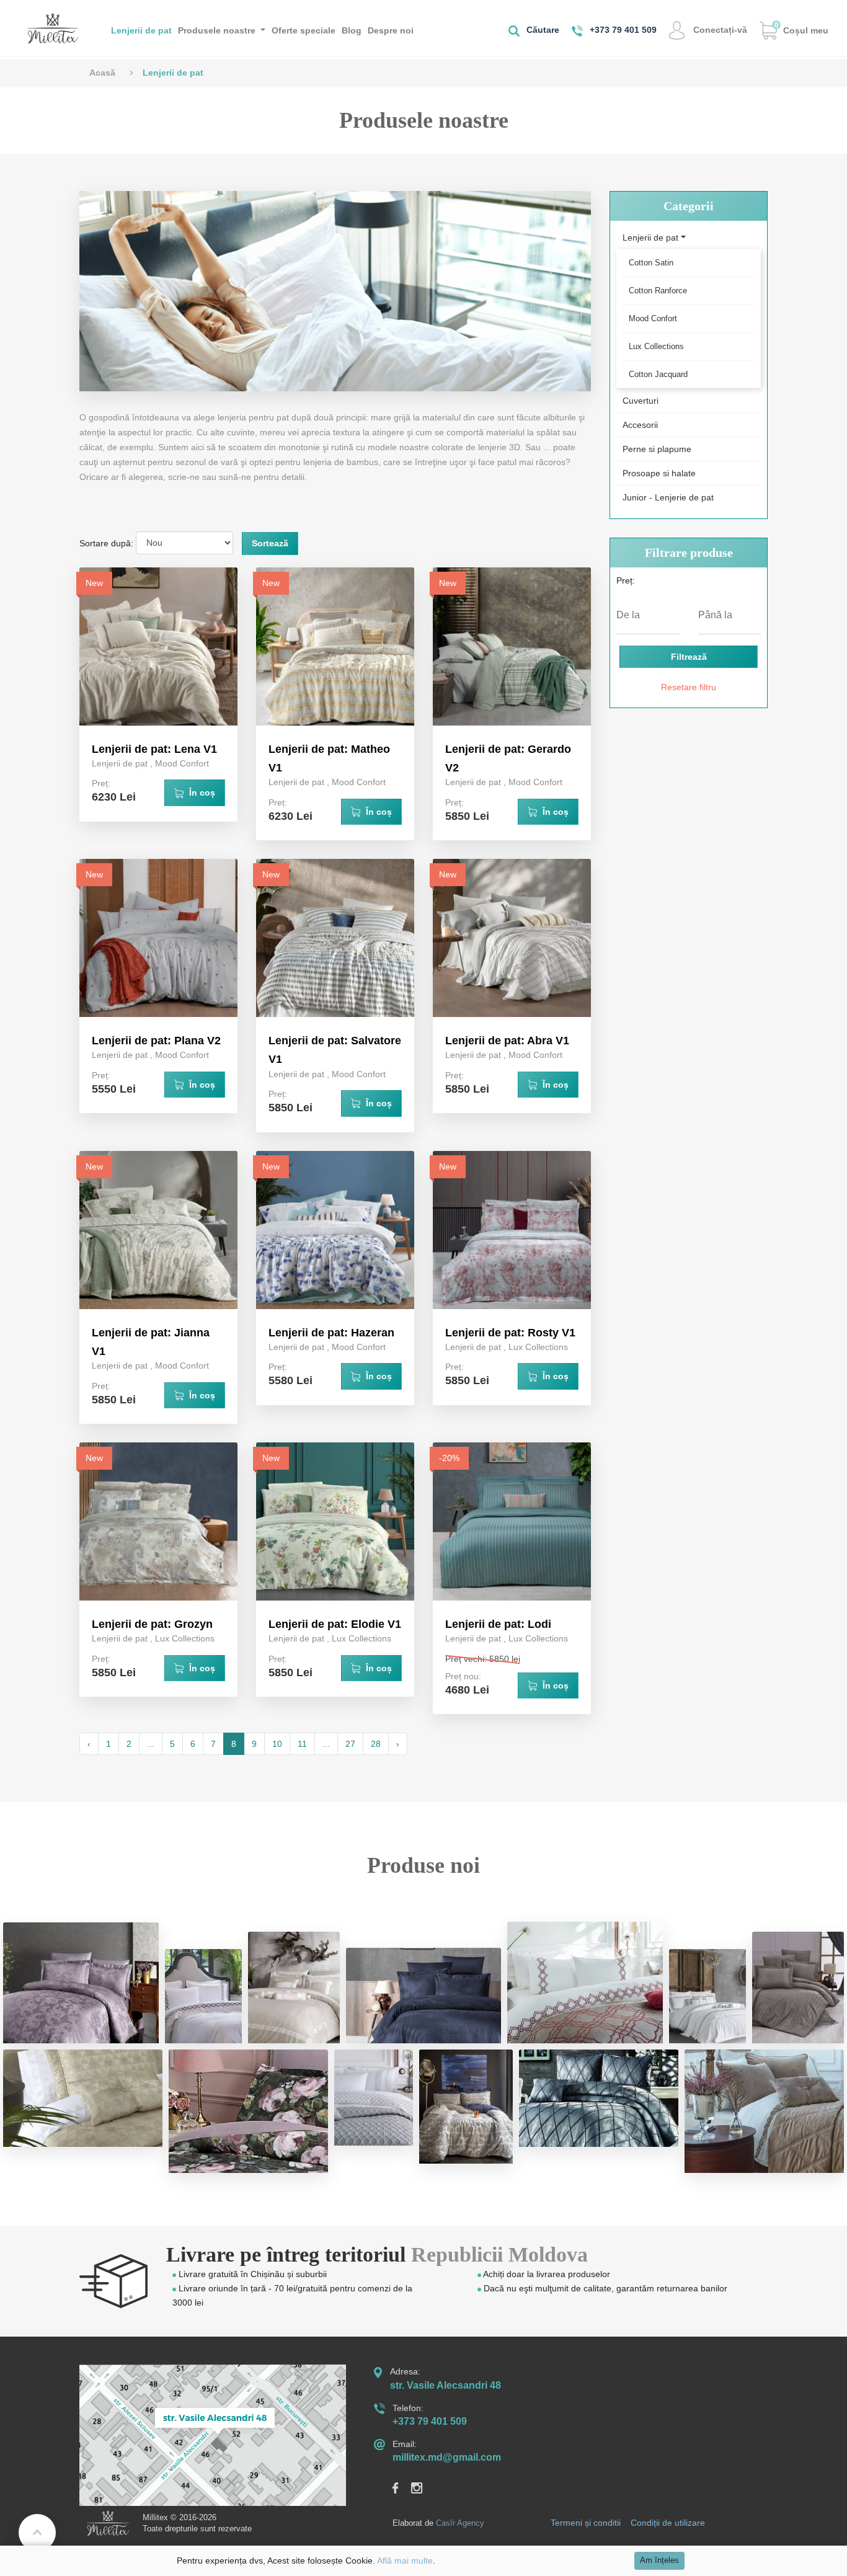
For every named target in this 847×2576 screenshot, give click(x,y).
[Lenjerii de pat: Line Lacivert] (707, 1996)
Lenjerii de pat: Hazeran (331, 1333)
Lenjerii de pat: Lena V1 (154, 749)
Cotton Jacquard (658, 374)
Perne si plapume (657, 449)
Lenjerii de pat (141, 30)
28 (376, 1744)
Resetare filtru (689, 687)
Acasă (102, 73)
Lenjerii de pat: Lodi (498, 1624)
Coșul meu (801, 28)
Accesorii (640, 425)
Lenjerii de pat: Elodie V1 (335, 1624)
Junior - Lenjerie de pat (668, 497)
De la (628, 615)
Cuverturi (641, 401)
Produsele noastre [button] (218, 30)
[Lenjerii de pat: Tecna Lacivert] (424, 1995)
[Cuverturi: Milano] (585, 1982)
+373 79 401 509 (622, 30)
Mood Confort (182, 763)
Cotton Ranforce (658, 291)
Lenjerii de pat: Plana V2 (156, 1041)
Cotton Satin (651, 263)
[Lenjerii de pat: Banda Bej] (294, 1988)
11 (302, 1744)
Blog (352, 30)
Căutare (542, 30)
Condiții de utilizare (668, 2523)
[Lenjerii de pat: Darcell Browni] (798, 1988)
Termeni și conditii (586, 2523)
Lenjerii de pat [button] (650, 238)
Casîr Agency (460, 2523)
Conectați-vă (719, 30)
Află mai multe (405, 2560)
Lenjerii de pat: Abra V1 (507, 1041)
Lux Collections (538, 1347)
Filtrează (689, 657)
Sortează (270, 543)
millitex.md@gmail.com (447, 2457)
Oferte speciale (304, 30)
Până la (715, 615)
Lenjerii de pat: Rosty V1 (510, 1333)
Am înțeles (659, 2560)
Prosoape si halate (659, 473)
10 (277, 1744)
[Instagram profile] (423, 2487)
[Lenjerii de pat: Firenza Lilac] (81, 1983)
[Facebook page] (402, 2487)
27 (350, 1744)
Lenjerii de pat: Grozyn (152, 1624)
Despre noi (391, 30)
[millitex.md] (53, 28)
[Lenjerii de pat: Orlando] (203, 1996)
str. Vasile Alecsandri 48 (446, 2385)
